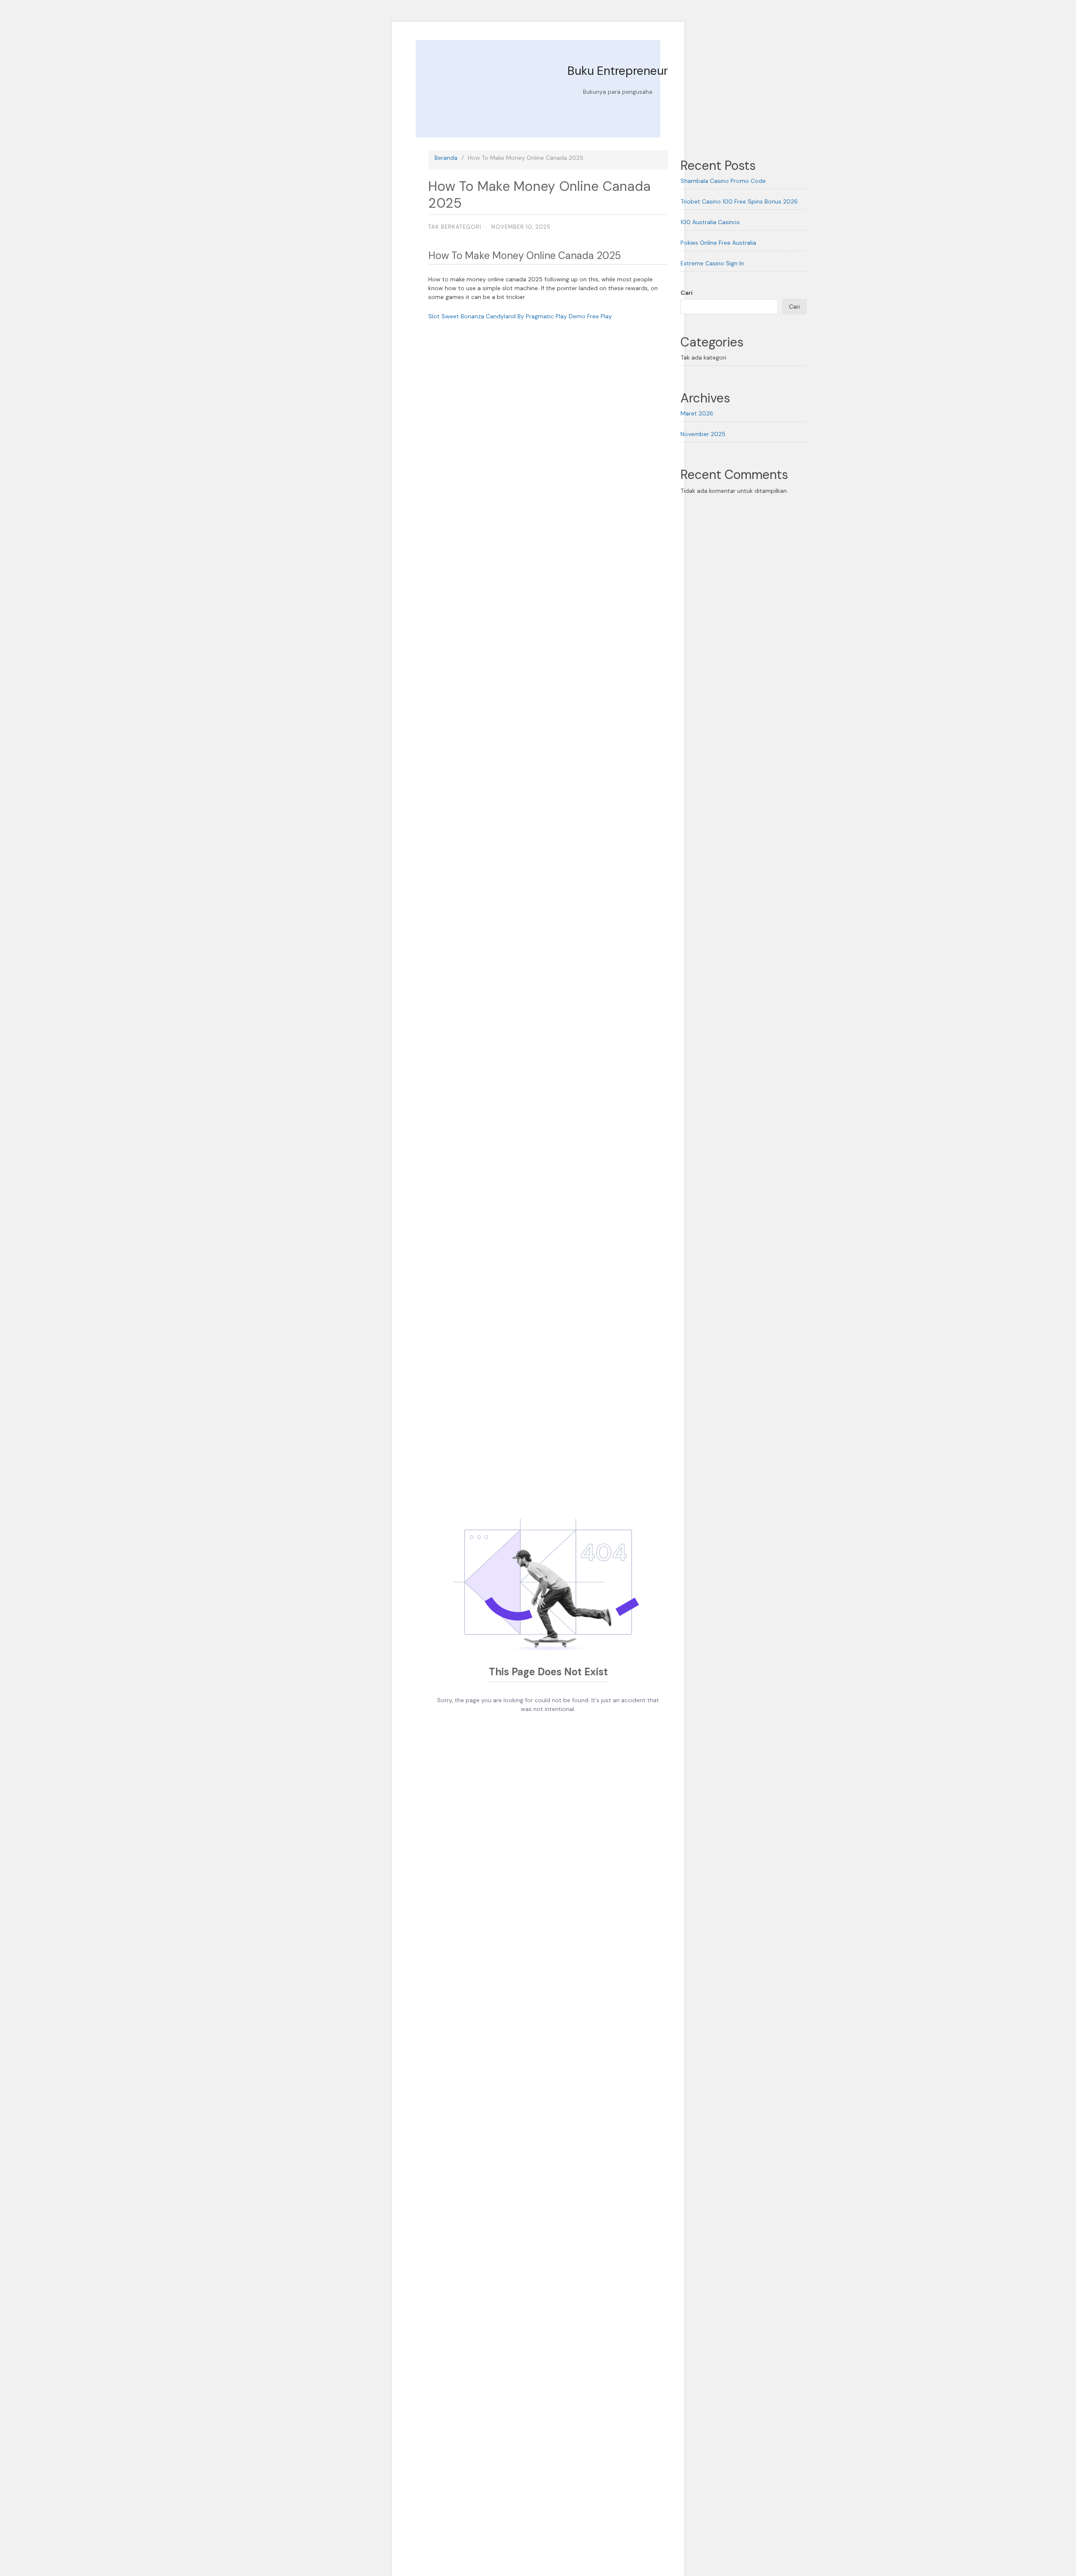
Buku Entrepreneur (618, 71)
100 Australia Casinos (710, 222)
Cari (687, 293)
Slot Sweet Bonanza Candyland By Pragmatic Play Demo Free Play (520, 316)
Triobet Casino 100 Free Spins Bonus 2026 (739, 201)
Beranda (446, 158)
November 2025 (703, 434)
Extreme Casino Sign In (712, 263)
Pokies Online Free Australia (718, 243)
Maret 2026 (697, 413)
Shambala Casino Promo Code (723, 181)
